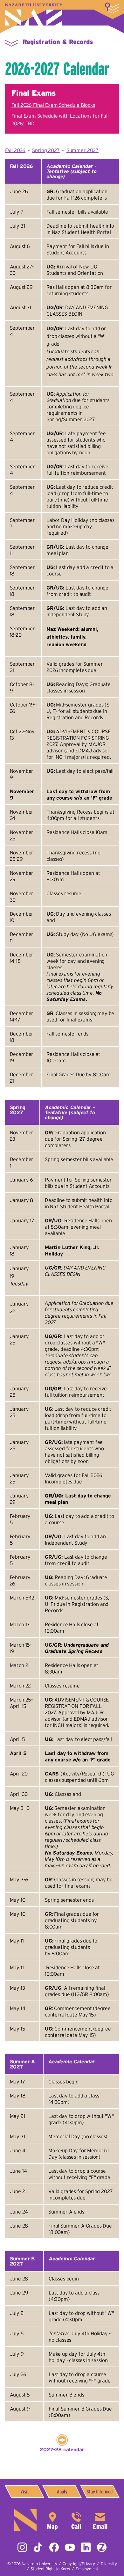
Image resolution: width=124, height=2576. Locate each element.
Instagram (22, 2547)
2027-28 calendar (62, 2449)
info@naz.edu (100, 2520)
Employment (87, 2569)
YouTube (70, 2547)
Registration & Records (58, 42)
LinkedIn (86, 2547)
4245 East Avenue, (52, 2520)
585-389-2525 (76, 2520)
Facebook (54, 2547)
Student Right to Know (50, 2569)
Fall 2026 (15, 150)
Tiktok (38, 2547)
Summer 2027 (83, 150)
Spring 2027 (46, 150)
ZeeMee (102, 2547)
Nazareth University (34, 15)
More (112, 8)
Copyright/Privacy (79, 2564)
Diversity (109, 2564)
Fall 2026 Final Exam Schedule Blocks (53, 105)
